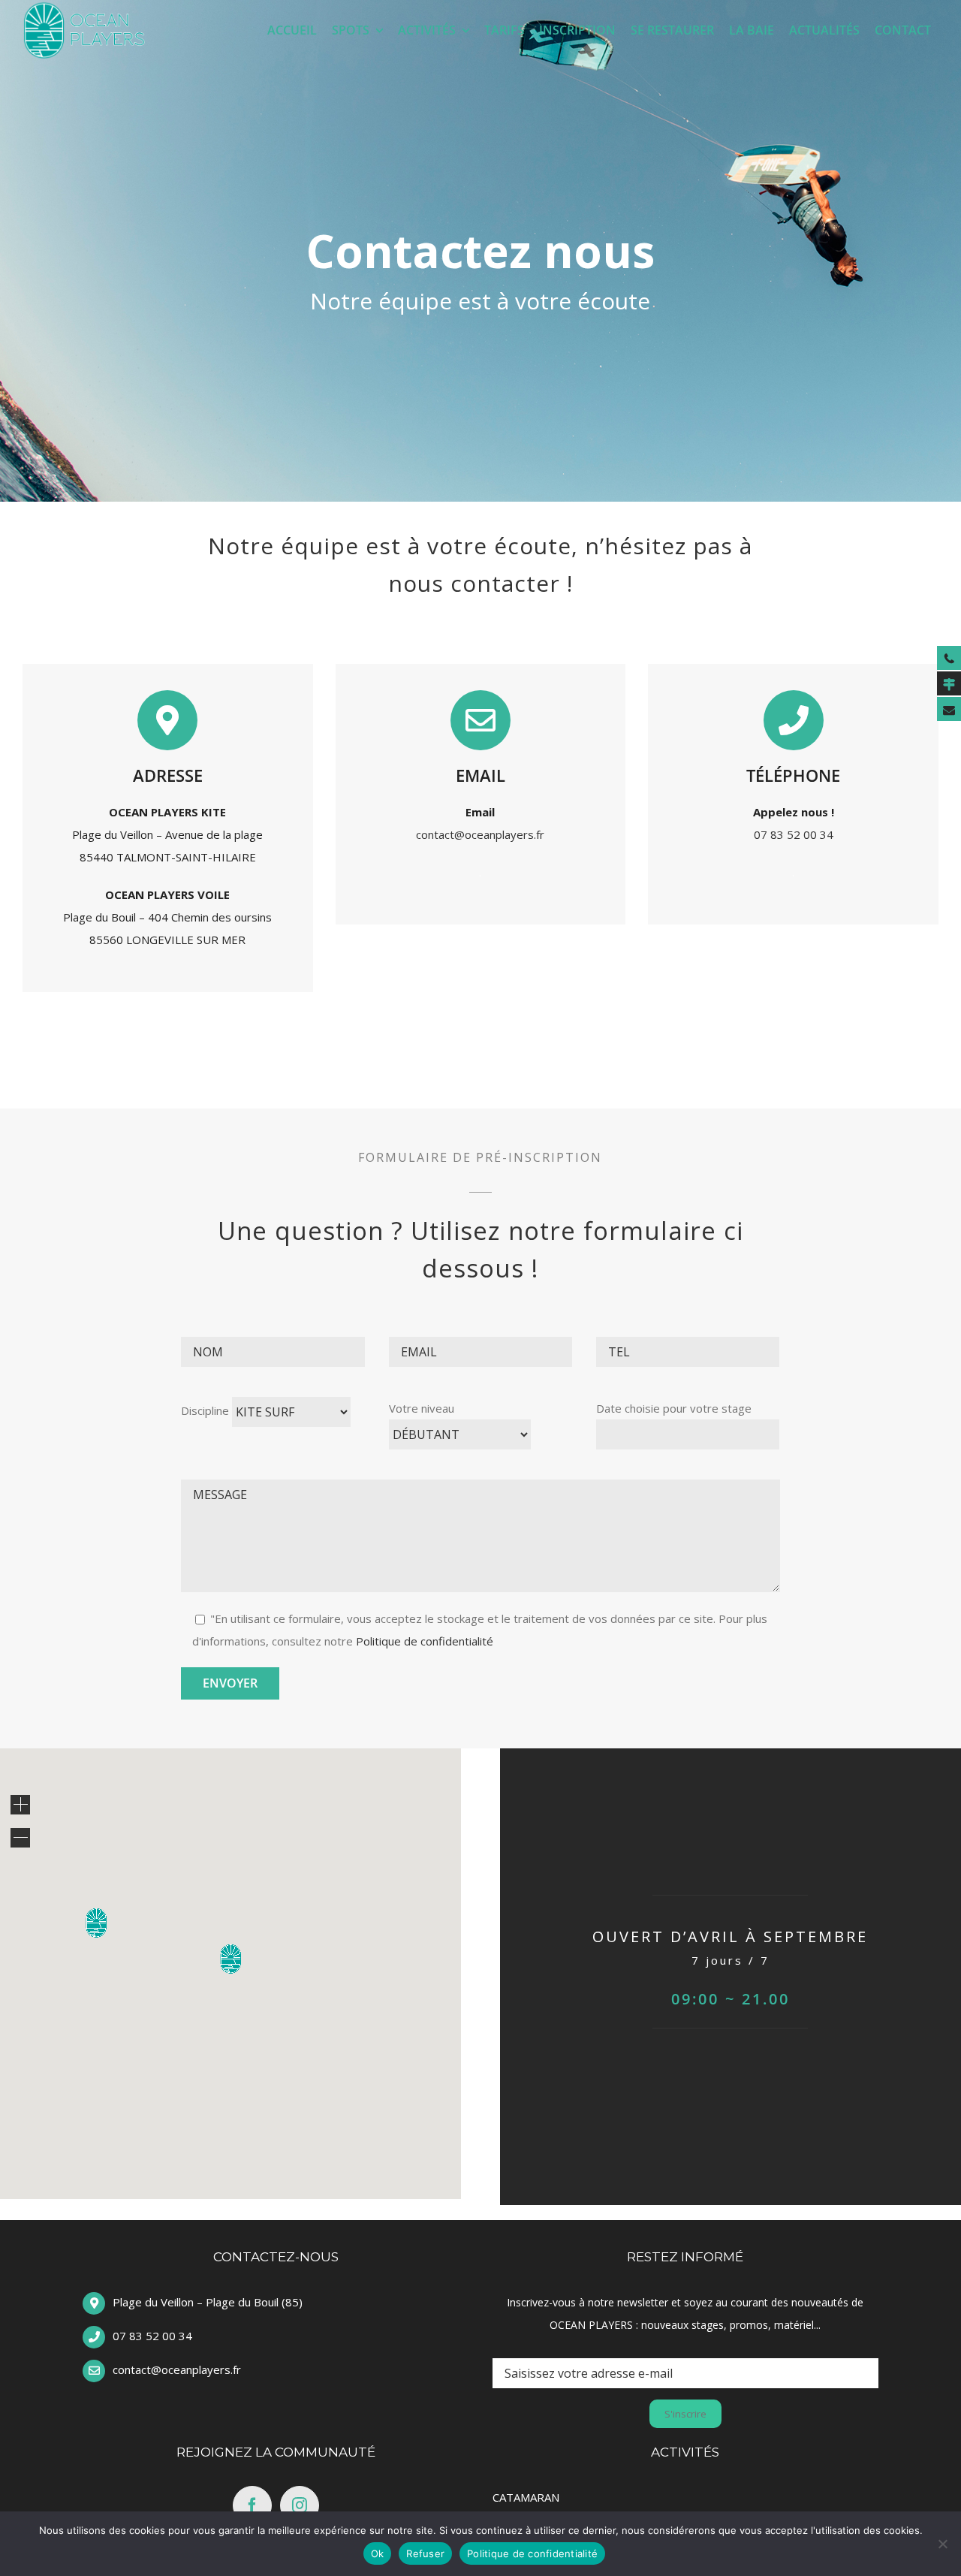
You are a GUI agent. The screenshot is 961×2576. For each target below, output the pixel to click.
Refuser (425, 2553)
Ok (378, 2553)
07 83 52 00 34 (794, 834)
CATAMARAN (526, 2497)
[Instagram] (300, 2505)
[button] (230, 1958)
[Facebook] (252, 2505)
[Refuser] (942, 2544)
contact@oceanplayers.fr (480, 834)
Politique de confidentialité (425, 1641)
